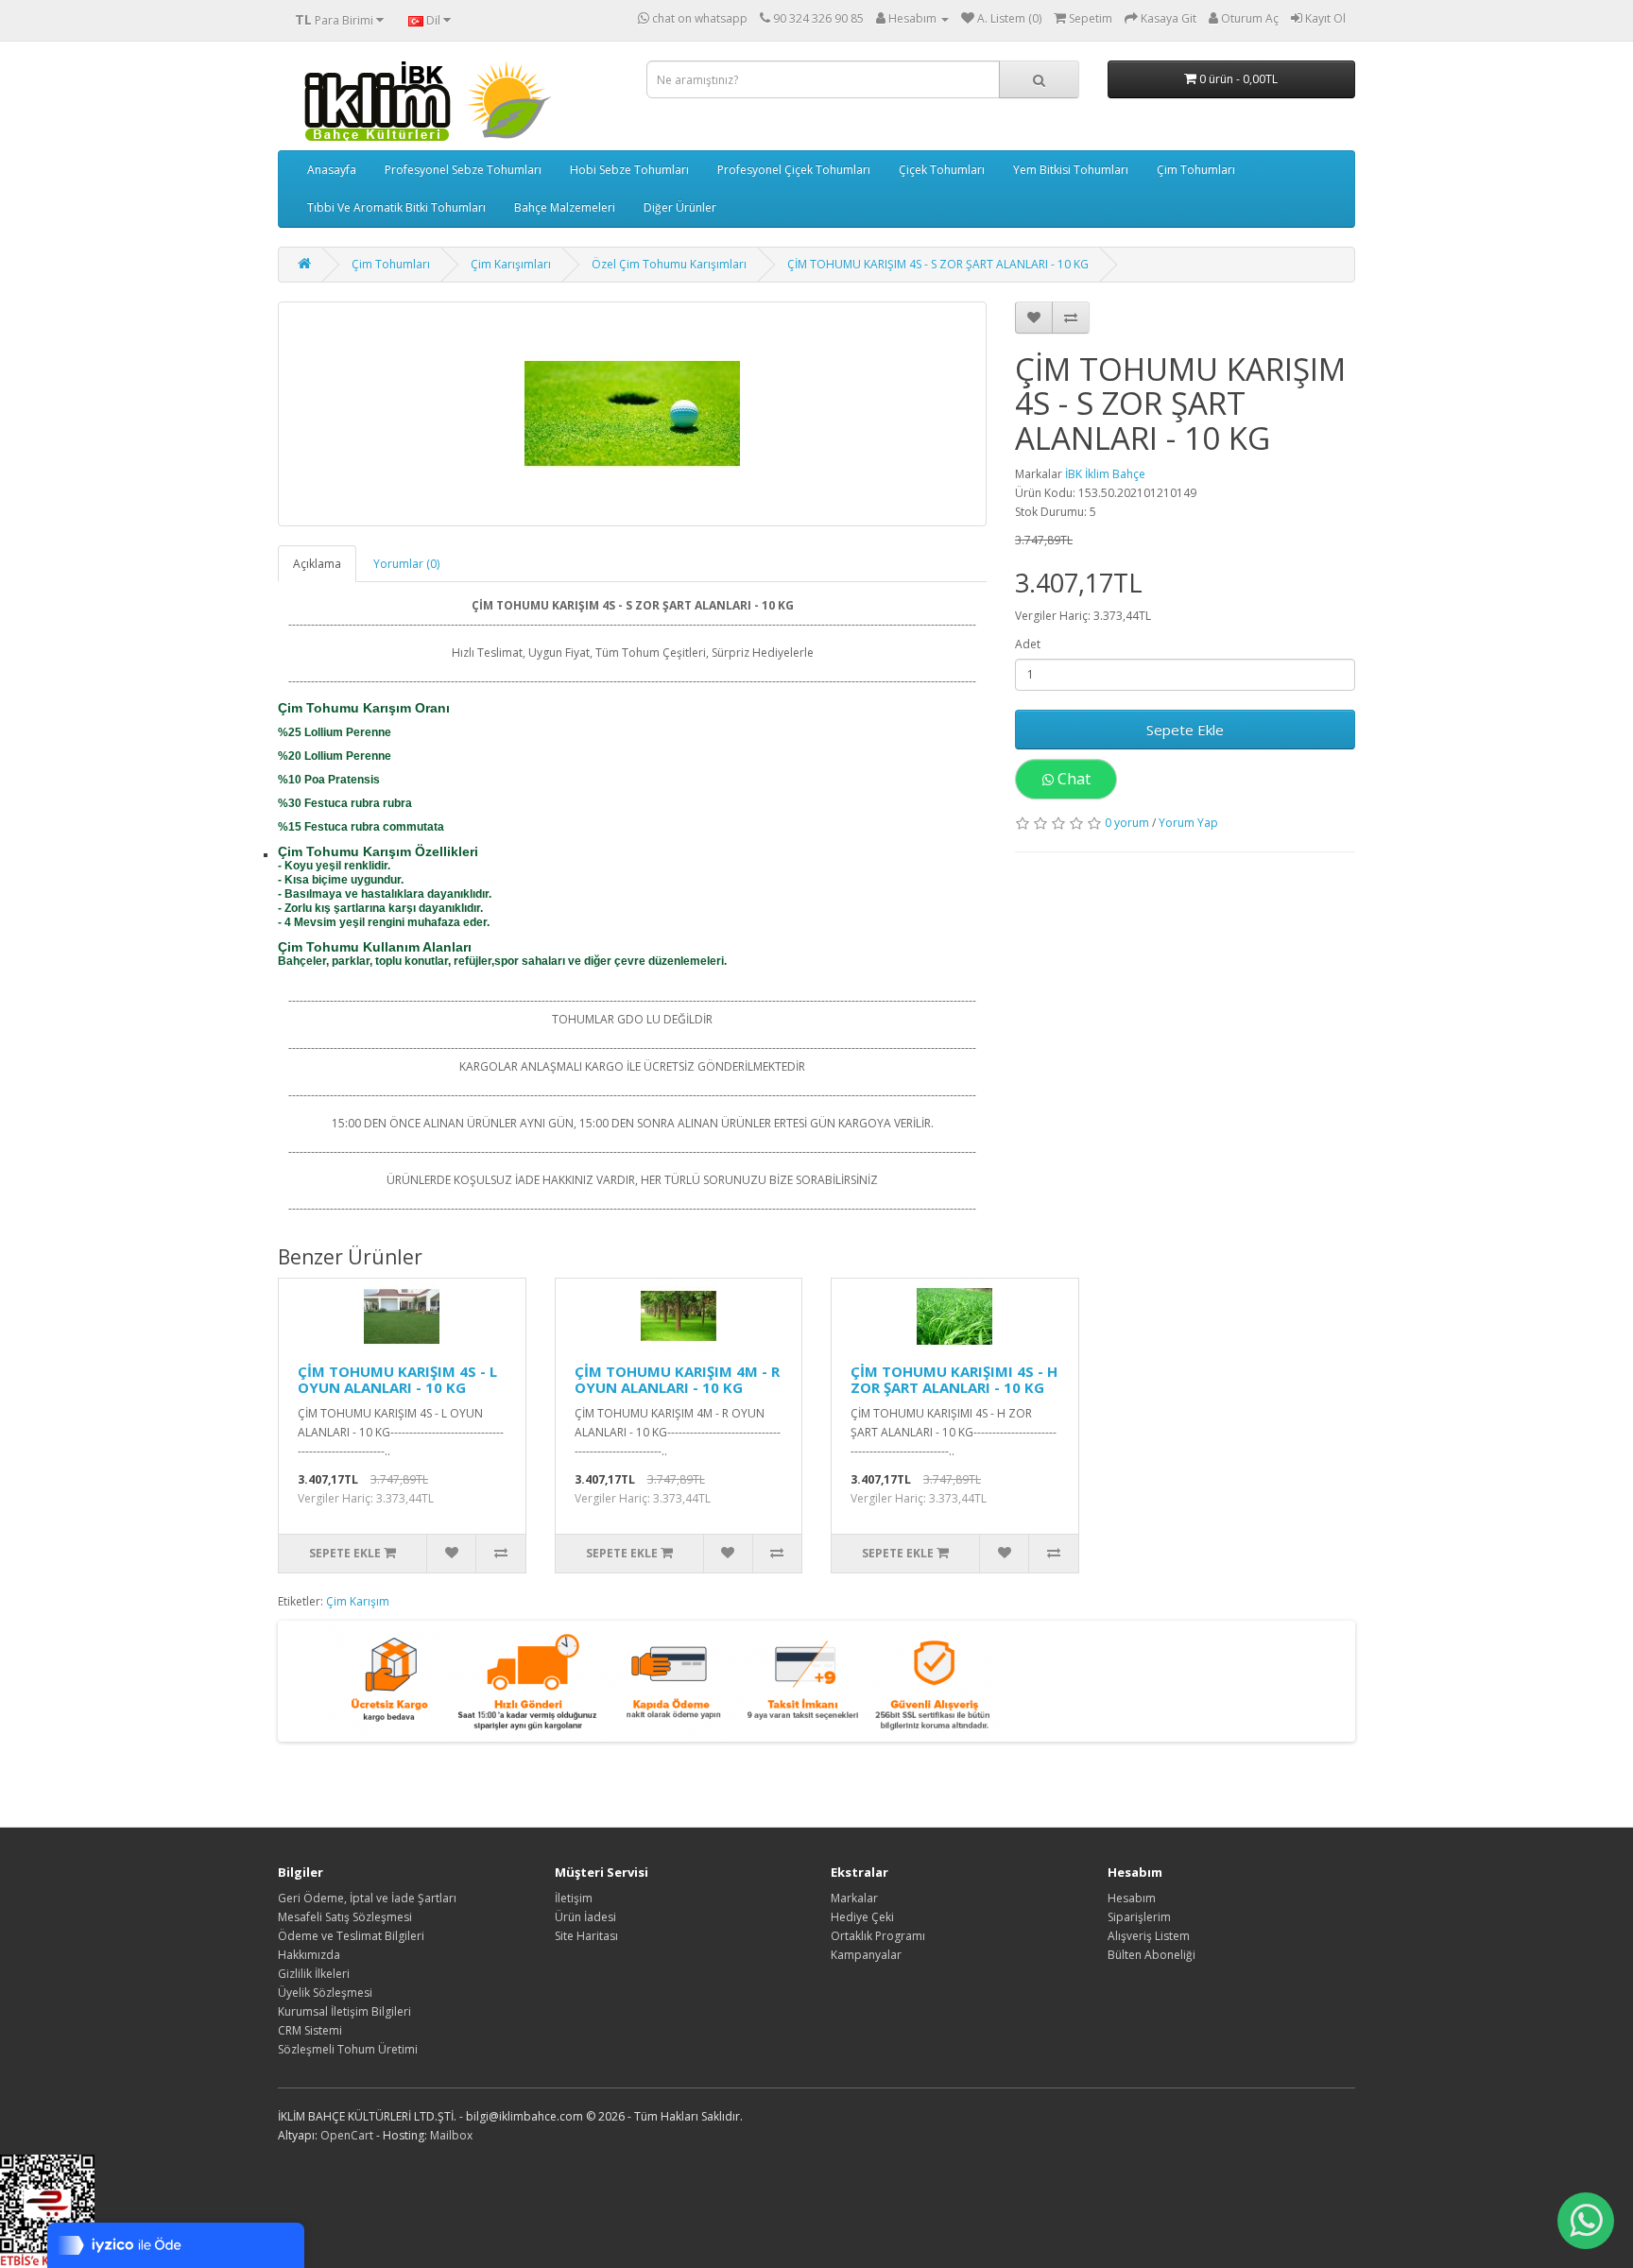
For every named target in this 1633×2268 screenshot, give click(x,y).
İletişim (574, 1898)
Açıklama (317, 564)
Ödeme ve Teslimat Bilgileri (351, 1936)
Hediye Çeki (862, 1917)
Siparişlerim (1139, 1917)
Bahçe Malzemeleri (565, 207)
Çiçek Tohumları (942, 170)
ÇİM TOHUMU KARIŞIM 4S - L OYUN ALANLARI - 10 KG (397, 1379)
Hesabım (1132, 1898)
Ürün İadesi (585, 1917)
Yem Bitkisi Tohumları (1071, 170)
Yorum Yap (1188, 823)
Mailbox (451, 2135)
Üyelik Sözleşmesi (325, 1993)
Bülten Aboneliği (1152, 1955)
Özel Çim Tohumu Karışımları (669, 264)
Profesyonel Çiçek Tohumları (794, 170)
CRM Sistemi (310, 2030)
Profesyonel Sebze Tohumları (463, 170)
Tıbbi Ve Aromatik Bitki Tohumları (396, 207)
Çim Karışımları (511, 264)
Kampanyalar (866, 1955)
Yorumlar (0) (406, 564)
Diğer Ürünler (680, 207)
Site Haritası (586, 1936)
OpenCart (347, 2135)
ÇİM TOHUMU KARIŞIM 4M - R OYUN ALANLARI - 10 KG (677, 1379)
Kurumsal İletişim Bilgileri (344, 2011)
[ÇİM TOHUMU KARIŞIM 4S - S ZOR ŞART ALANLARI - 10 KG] (632, 414)
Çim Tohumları (1196, 170)
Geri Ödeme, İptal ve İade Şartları (367, 1898)
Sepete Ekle (1185, 730)
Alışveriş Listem (1149, 1936)
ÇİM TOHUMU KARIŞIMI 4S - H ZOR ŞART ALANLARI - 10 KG (954, 1379)
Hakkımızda (309, 1955)
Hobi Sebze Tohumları (629, 170)
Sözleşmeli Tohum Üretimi (348, 2049)
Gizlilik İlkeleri (314, 1974)
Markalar (854, 1898)
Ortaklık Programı (878, 1936)
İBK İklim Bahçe (1105, 474)
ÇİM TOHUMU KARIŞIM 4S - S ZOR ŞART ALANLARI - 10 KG (938, 264)
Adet (1028, 644)
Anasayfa (332, 170)
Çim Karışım (358, 1601)
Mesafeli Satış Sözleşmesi (345, 1917)
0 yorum (1127, 823)
